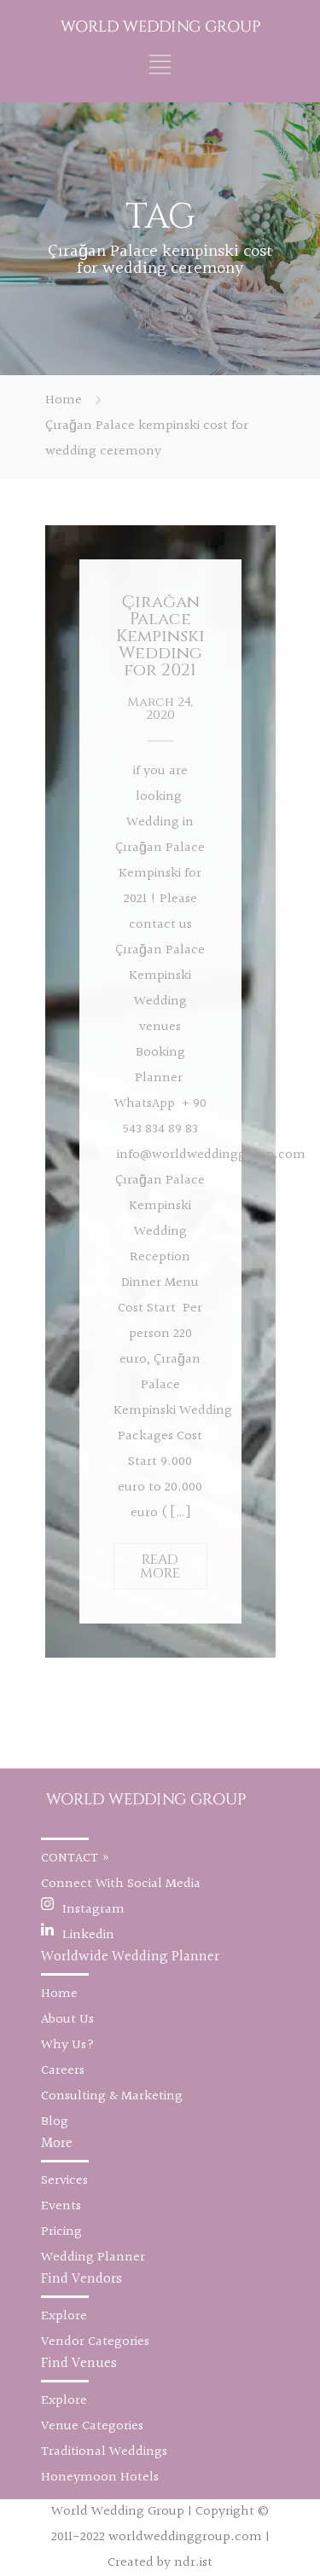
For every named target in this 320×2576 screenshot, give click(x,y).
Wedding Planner (93, 2258)
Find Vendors (81, 2279)
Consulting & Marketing (112, 2096)
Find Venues (79, 2363)
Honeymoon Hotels (100, 2478)
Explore (64, 2316)
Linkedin (88, 1935)
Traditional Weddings (104, 2452)
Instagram (93, 1910)
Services (64, 2181)
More (57, 2143)
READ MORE (160, 1566)
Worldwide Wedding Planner (130, 1957)
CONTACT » (76, 1858)
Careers (63, 2071)
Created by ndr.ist (160, 2563)
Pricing (61, 2232)
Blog (55, 2122)
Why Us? (68, 2045)
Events (61, 2206)
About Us (67, 2020)
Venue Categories (92, 2426)
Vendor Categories (95, 2342)
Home (64, 400)
